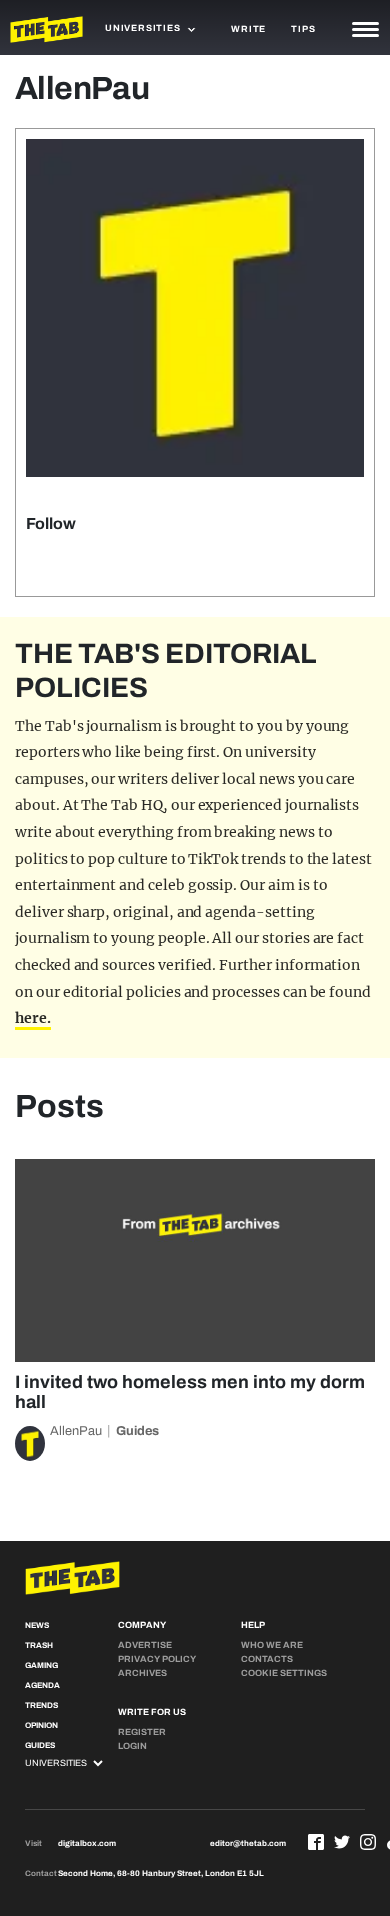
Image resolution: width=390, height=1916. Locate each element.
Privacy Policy (157, 1659)
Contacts (267, 1659)
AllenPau (76, 1431)
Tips (303, 29)
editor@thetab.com (248, 1843)
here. (33, 1018)
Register (142, 1732)
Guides (137, 1431)
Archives (142, 1673)
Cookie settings (284, 1673)
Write (248, 29)
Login (132, 1746)
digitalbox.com (87, 1843)
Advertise (145, 1645)
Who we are (272, 1645)
